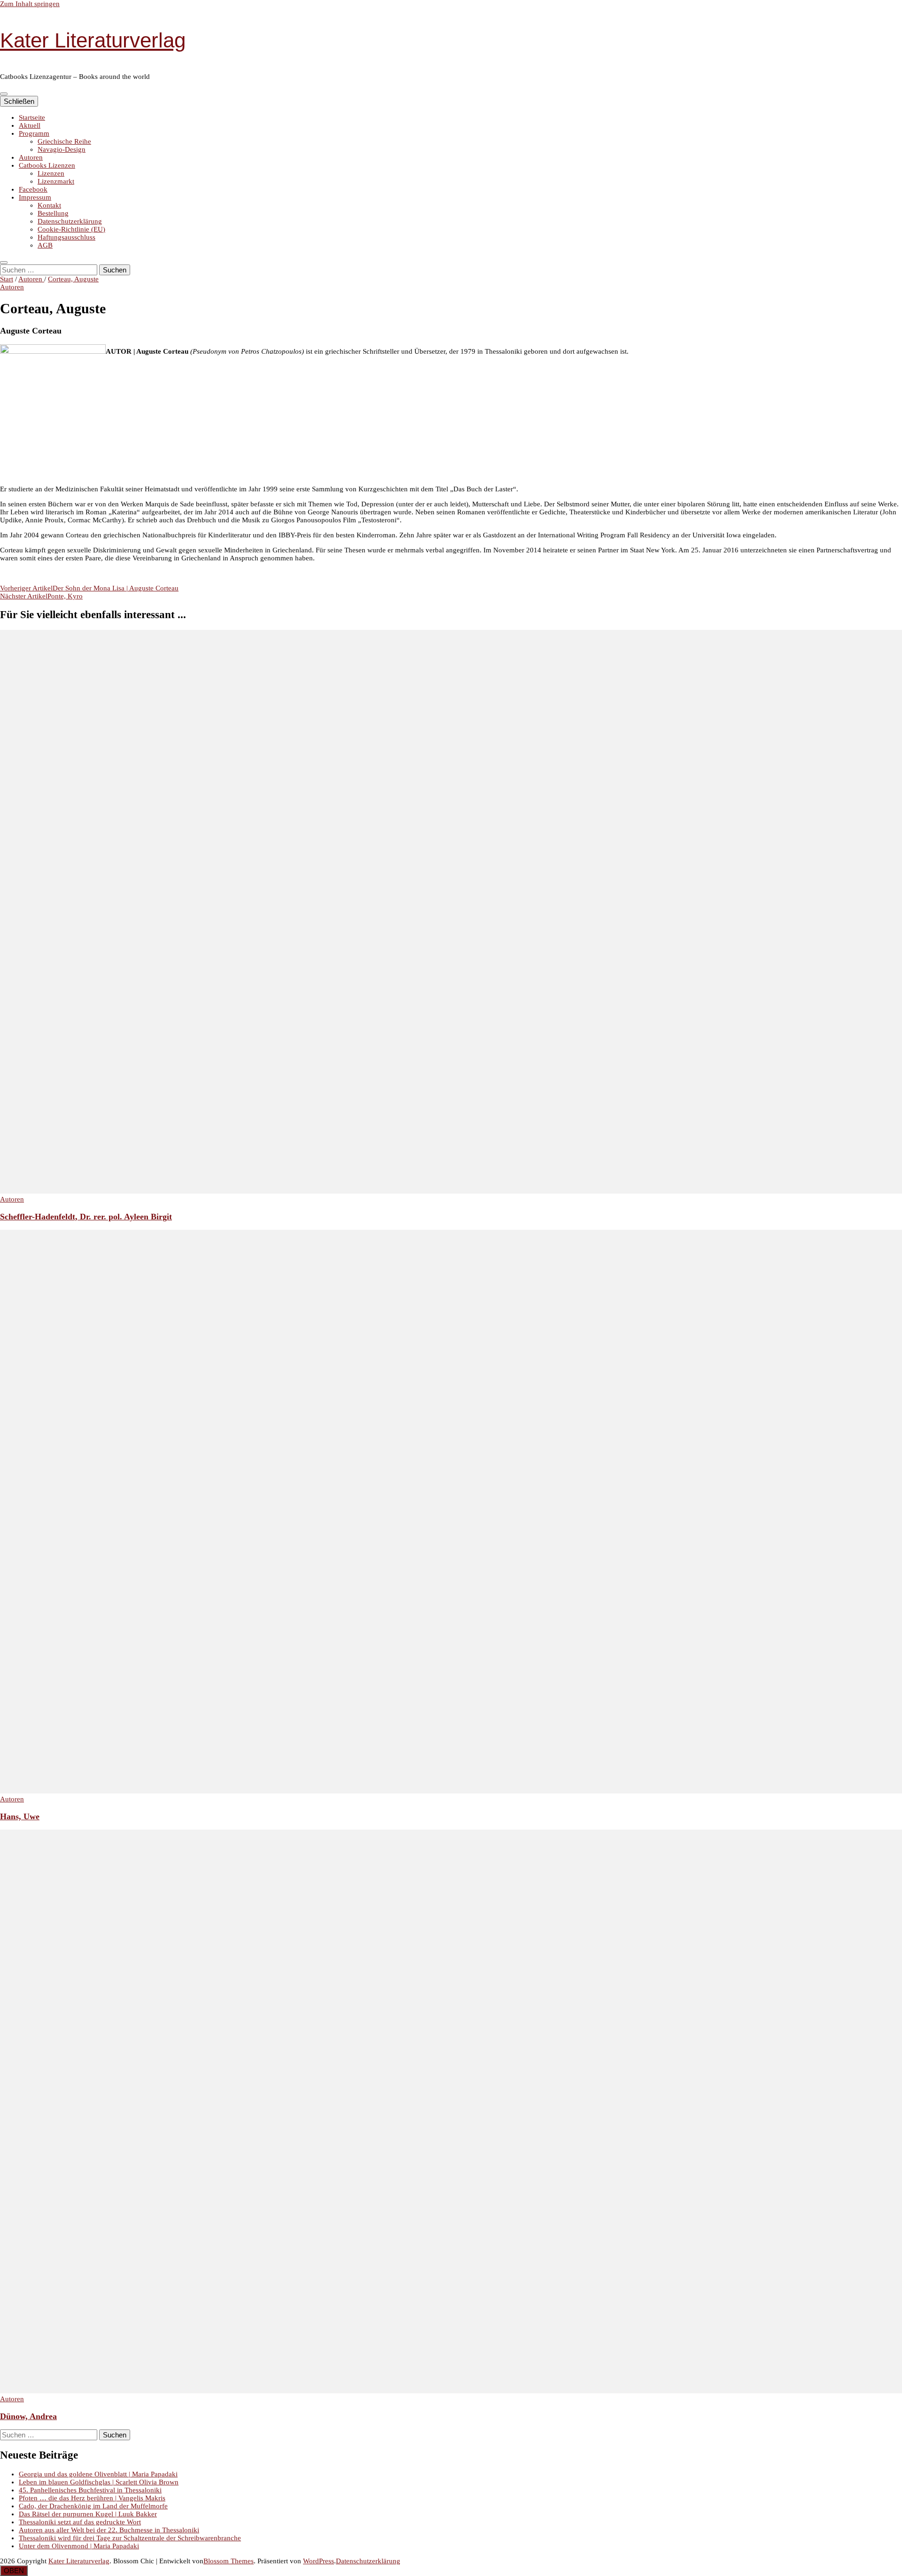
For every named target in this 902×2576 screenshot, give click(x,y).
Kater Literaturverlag (93, 40)
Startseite (32, 117)
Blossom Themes (229, 2561)
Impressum (35, 197)
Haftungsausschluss (66, 237)
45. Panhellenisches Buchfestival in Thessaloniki (90, 2490)
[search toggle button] (4, 263)
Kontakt (49, 205)
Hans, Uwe (20, 1816)
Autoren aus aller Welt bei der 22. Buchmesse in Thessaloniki (109, 2530)
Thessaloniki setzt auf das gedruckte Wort (80, 2522)
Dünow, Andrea (28, 2416)
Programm (34, 133)
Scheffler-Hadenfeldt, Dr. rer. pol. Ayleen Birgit (86, 1217)
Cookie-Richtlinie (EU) (71, 229)
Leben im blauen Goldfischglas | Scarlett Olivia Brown (99, 2482)
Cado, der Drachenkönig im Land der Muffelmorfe (93, 2506)
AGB (45, 245)
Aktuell (30, 125)
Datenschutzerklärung (70, 221)
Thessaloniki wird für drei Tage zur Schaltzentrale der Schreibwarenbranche (130, 2538)
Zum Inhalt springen (30, 4)
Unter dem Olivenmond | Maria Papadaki (79, 2546)
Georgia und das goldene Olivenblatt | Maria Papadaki (98, 2474)
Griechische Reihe (64, 141)
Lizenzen (51, 173)
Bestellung (53, 213)
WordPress (319, 2561)
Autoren (31, 157)
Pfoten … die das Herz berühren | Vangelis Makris (92, 2498)
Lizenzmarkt (56, 181)
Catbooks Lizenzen (47, 165)
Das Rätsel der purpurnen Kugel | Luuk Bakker (88, 2514)
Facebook (33, 189)
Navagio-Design (62, 149)
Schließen (19, 101)
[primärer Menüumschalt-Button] (4, 94)
